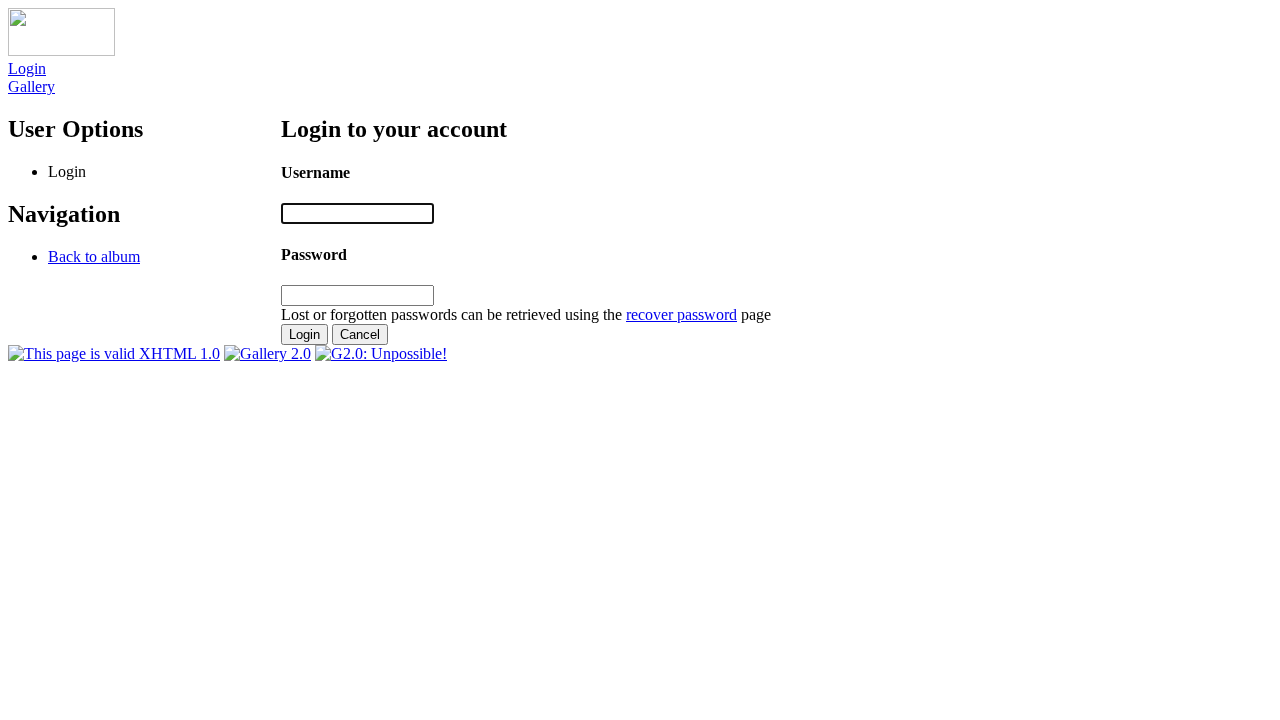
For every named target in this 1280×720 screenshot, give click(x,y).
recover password (681, 314)
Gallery (31, 86)
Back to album (94, 256)
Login (27, 68)
